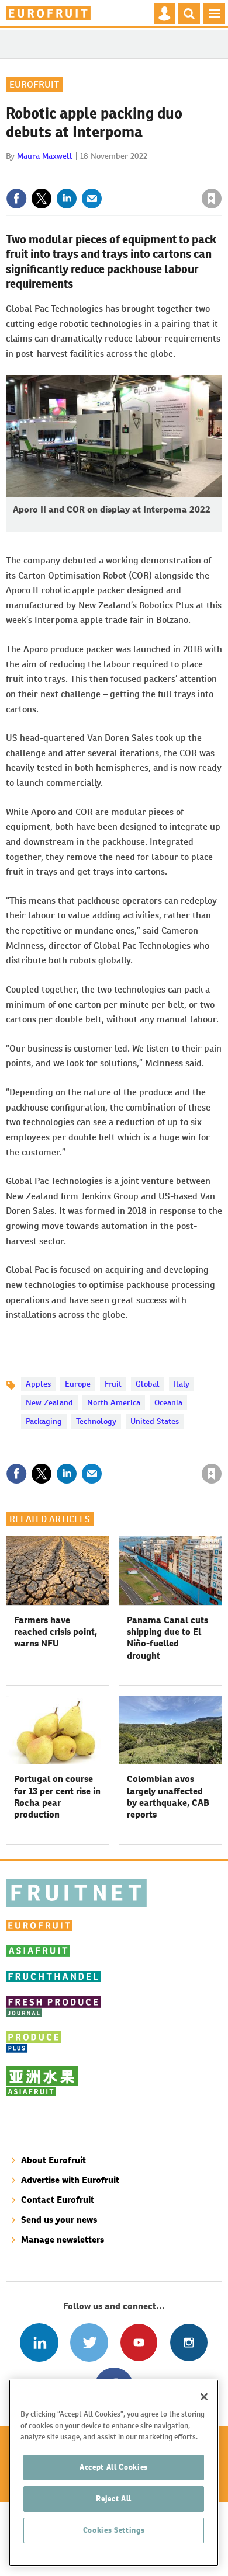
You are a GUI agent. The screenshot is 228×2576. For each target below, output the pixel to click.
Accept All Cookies (114, 2467)
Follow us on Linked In (39, 2342)
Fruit (113, 1384)
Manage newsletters (63, 2239)
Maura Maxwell (45, 156)
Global (148, 1384)
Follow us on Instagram (189, 2342)
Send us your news (59, 2220)
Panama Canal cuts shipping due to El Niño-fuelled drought (167, 1638)
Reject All (114, 2499)
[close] (221, 173)
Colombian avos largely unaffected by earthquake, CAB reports (168, 1797)
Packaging (44, 1421)
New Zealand (49, 1402)
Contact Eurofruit (58, 2200)
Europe (78, 1384)
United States (155, 1421)
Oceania (168, 1402)
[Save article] (212, 199)
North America (114, 1402)
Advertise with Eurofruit (70, 2180)
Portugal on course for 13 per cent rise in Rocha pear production (57, 1797)
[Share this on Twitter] (42, 199)
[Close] (204, 2397)
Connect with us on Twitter (89, 2342)
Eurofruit (34, 84)
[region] (114, 2473)
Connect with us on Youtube (139, 2342)
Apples (38, 1384)
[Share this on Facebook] (16, 199)
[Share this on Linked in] (67, 199)
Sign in (72, 173)
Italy (182, 1384)
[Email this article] (92, 199)
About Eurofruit (53, 2160)
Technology (96, 1421)
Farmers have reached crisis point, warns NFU (56, 1632)
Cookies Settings (114, 2530)
